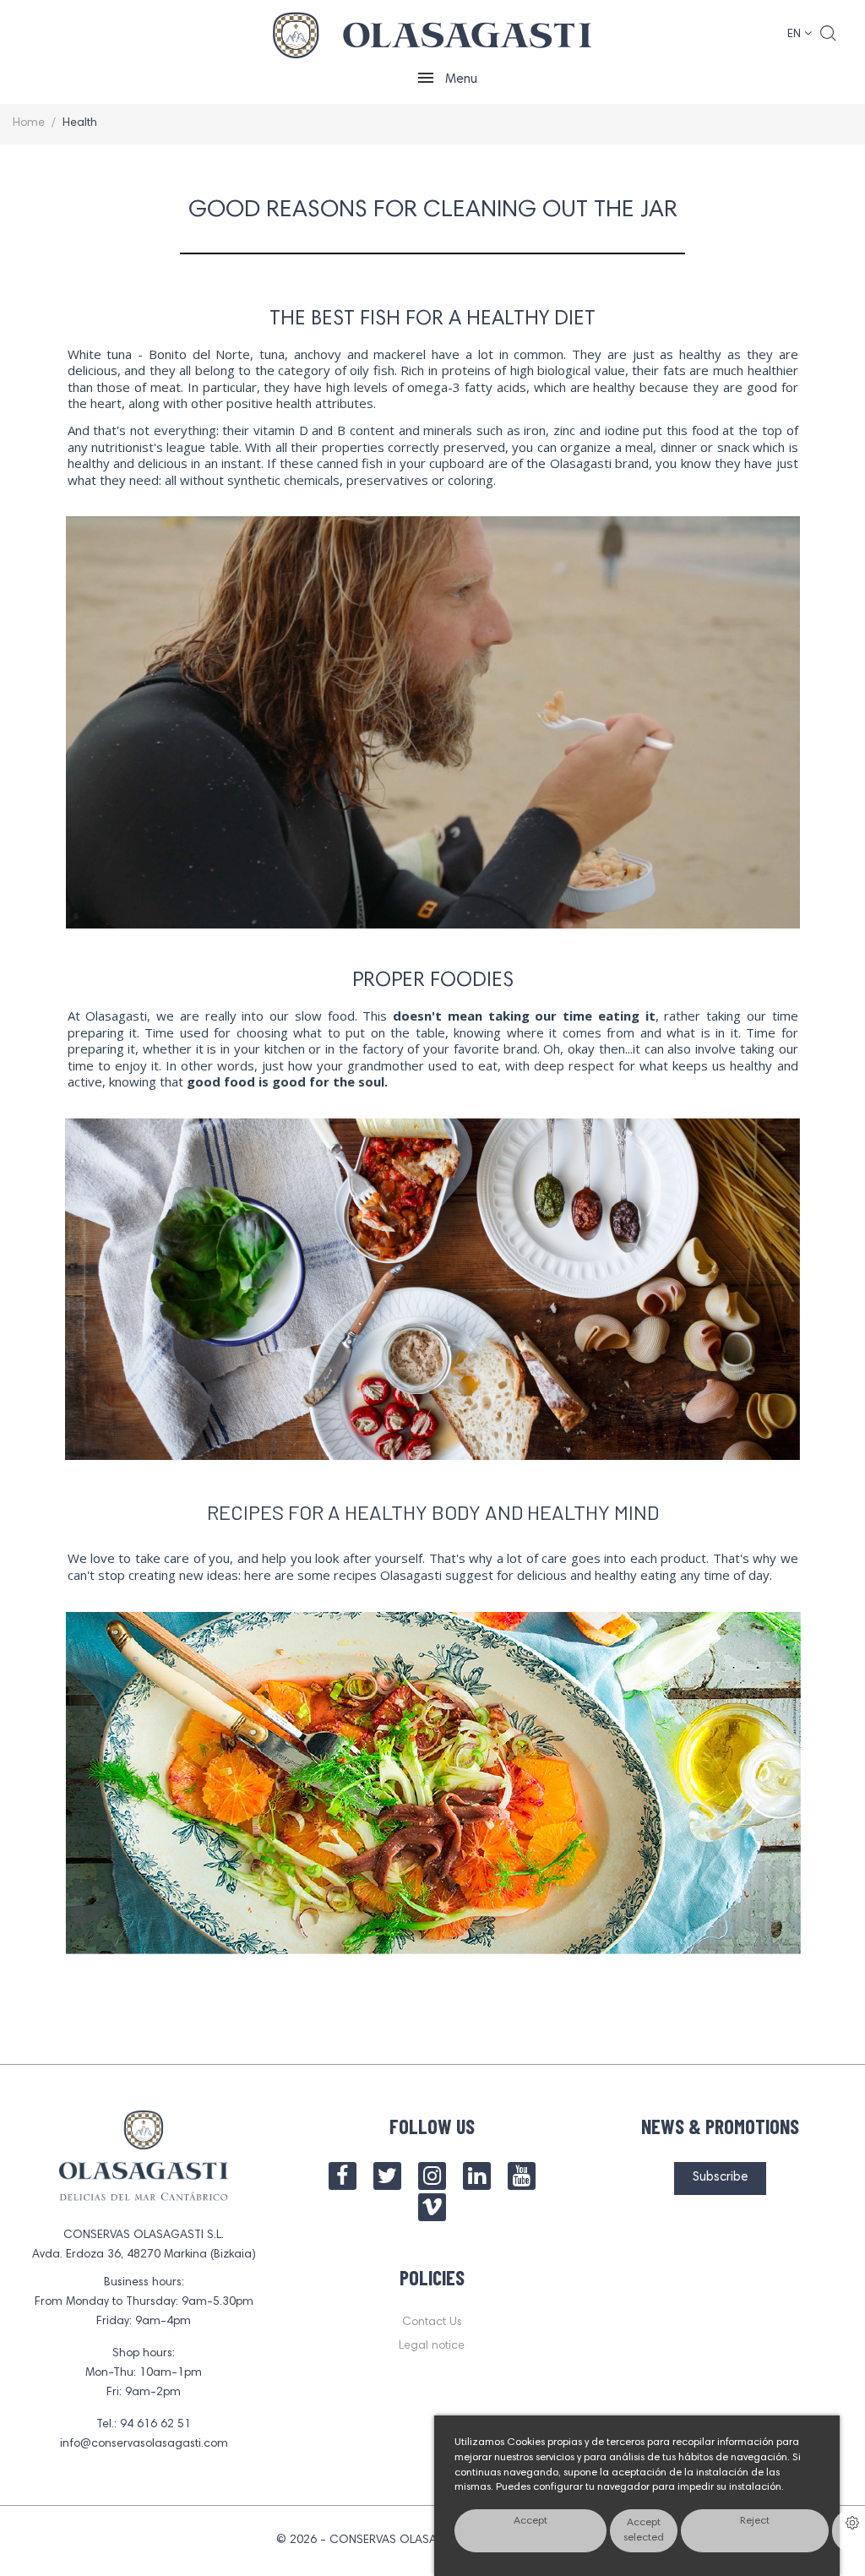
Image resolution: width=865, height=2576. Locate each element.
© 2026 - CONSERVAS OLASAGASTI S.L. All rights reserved (432, 2541)
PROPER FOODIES (433, 981)
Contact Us (432, 2323)
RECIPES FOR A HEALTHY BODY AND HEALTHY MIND (433, 1512)
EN (796, 35)
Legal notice (432, 2346)
